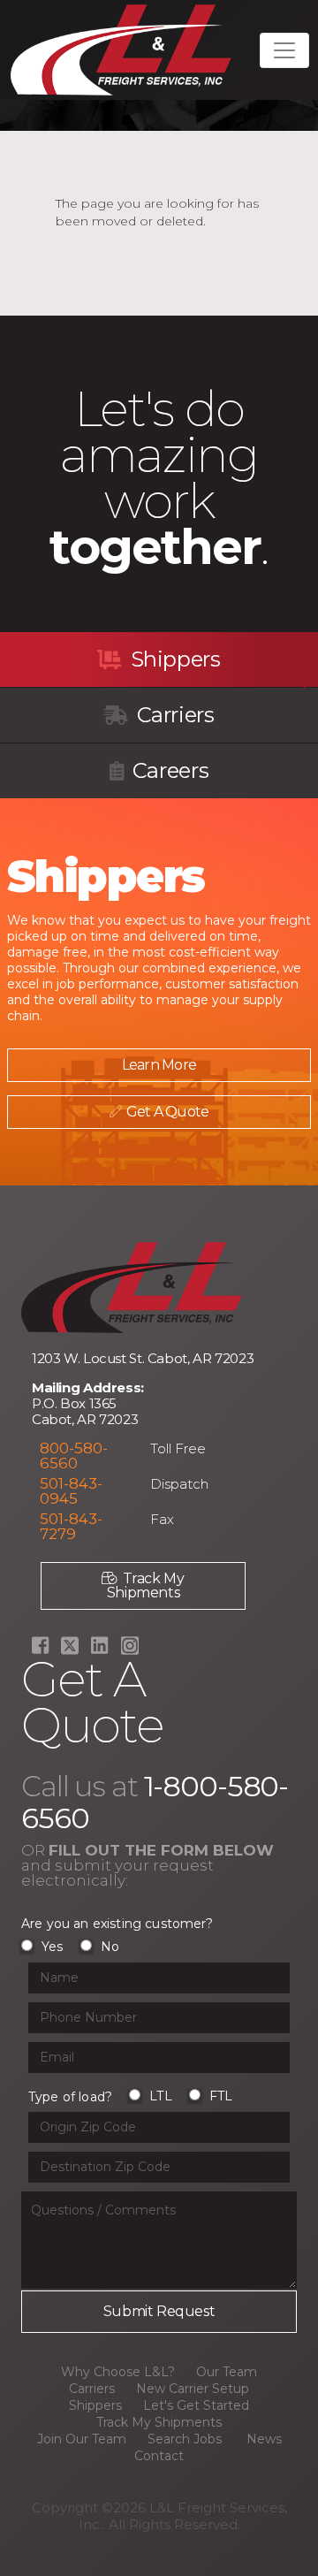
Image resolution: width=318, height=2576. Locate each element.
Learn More (159, 1065)
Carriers (173, 715)
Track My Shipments (146, 1585)
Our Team (227, 2372)
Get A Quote (167, 1112)
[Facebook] (40, 1646)
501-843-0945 (71, 1491)
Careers (168, 770)
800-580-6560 (74, 1456)
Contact (159, 2456)
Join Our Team (82, 2439)
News (264, 2439)
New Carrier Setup (193, 2389)
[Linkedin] (99, 1646)
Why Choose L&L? (118, 2372)
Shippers (173, 659)
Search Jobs (185, 2439)
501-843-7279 (71, 1526)
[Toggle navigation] (284, 50)
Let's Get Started (196, 2405)
